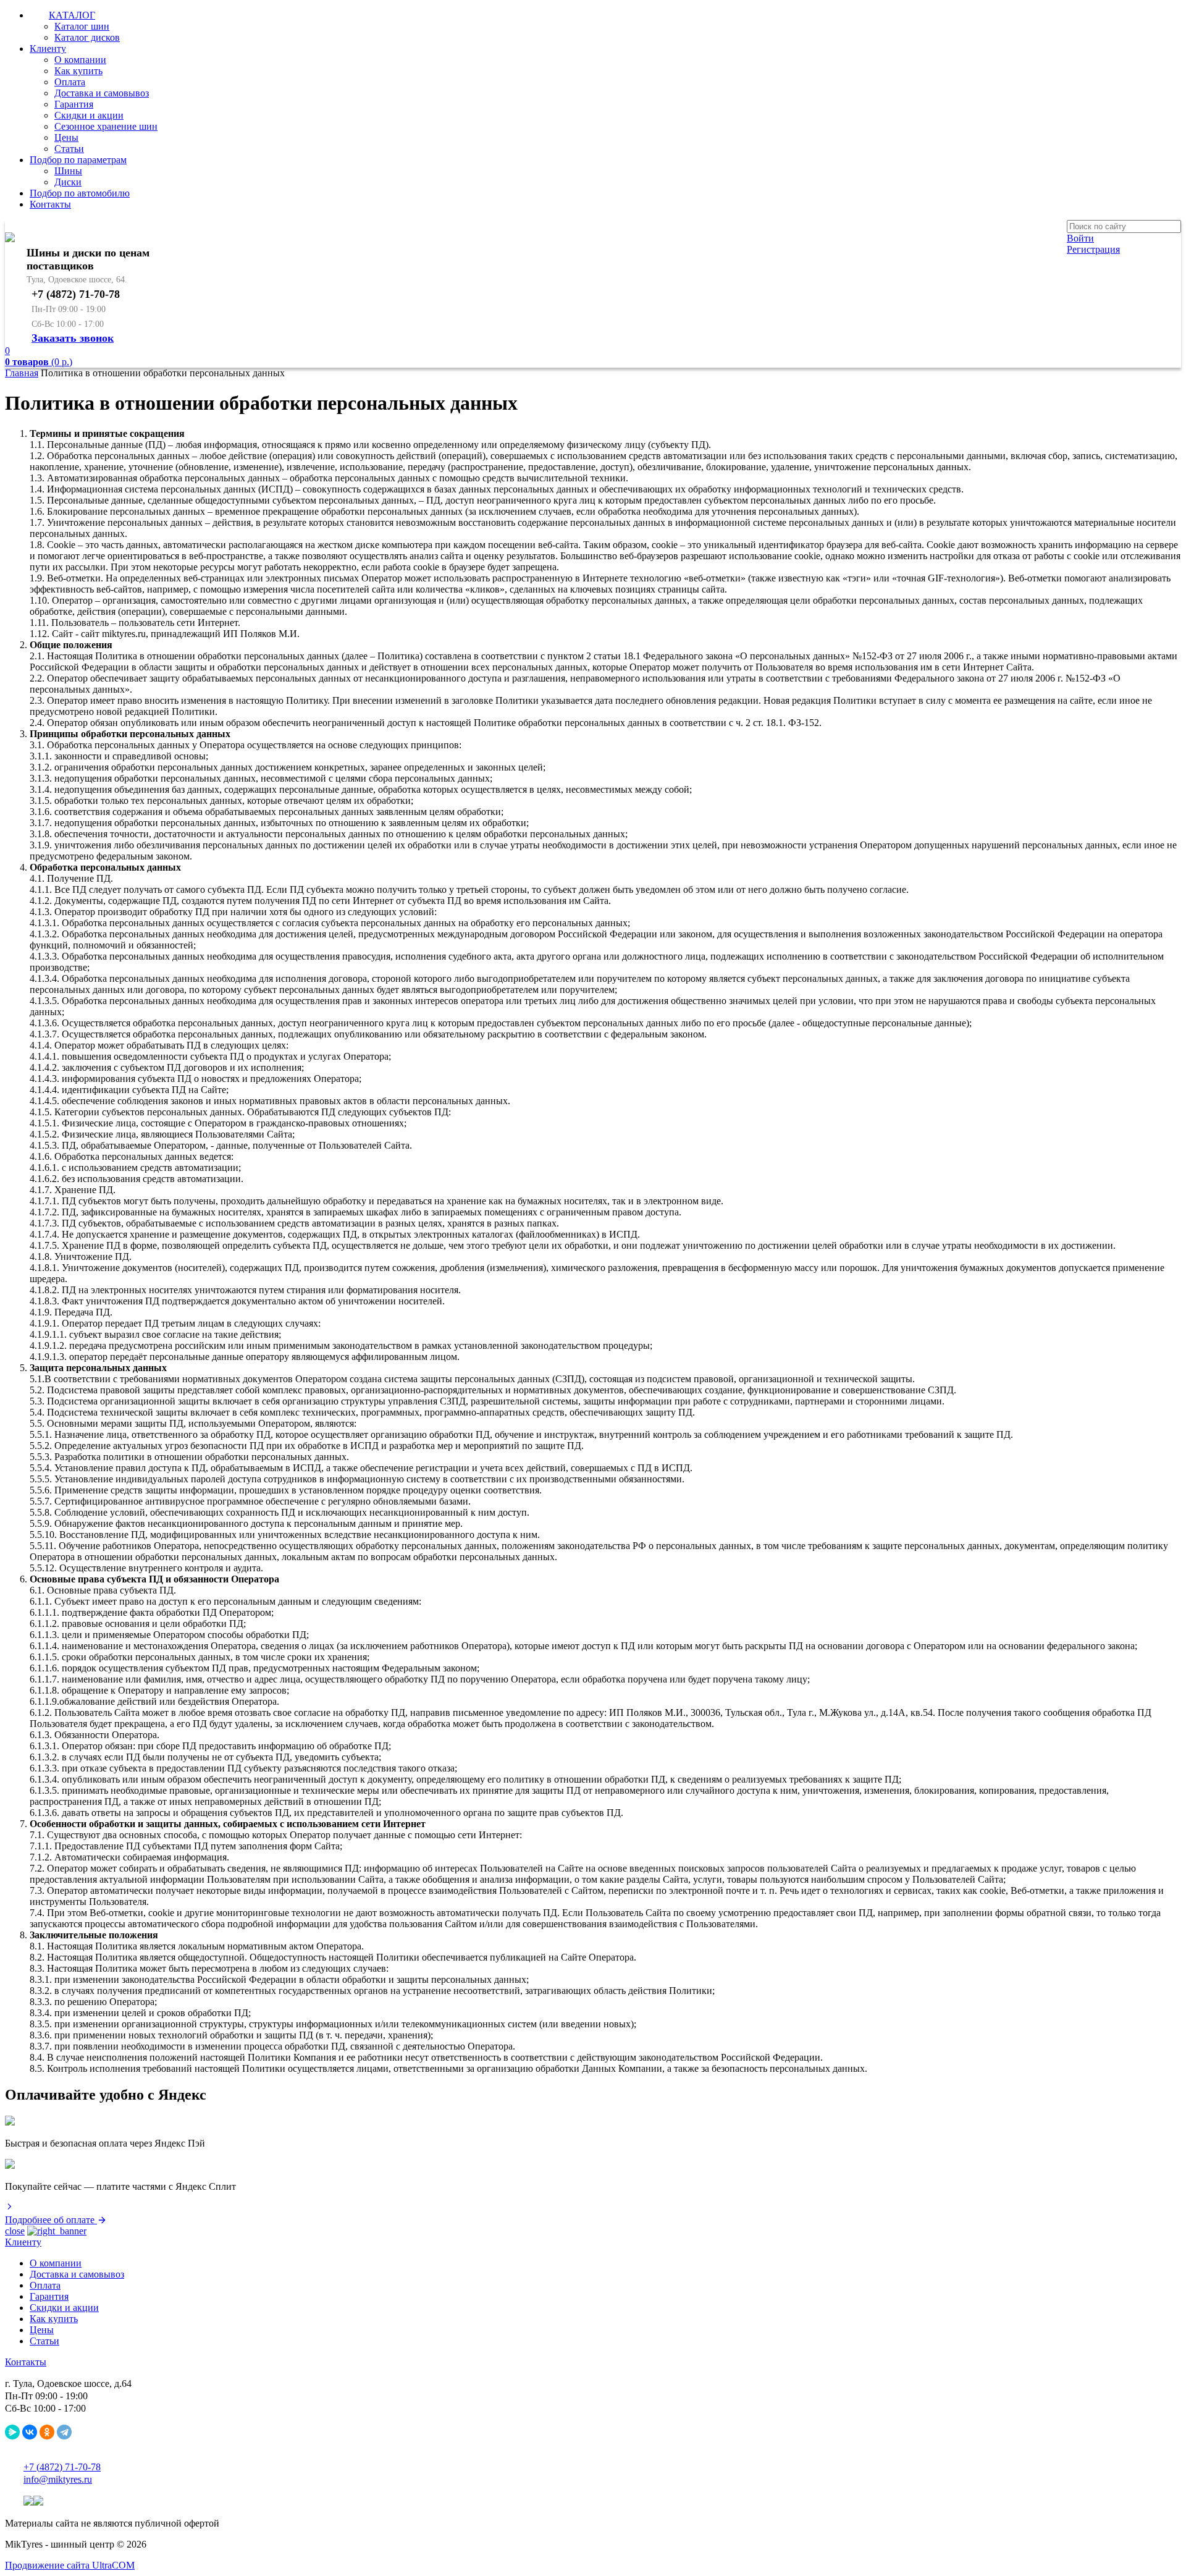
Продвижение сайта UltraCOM (70, 2565)
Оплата (70, 82)
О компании (80, 60)
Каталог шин (82, 26)
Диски (68, 182)
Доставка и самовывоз (102, 93)
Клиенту (48, 49)
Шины (68, 171)
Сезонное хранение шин (106, 126)
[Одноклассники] (47, 2432)
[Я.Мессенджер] (12, 2432)
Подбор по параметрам (78, 160)
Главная (22, 373)
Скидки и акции (89, 115)
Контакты (50, 204)
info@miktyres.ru (58, 2479)
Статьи (69, 149)
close (15, 2231)
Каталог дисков (87, 37)
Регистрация (1093, 249)
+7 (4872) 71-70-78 (62, 2467)
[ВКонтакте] (30, 2432)
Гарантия (74, 104)
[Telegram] (64, 2432)
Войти (1080, 238)
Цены (66, 137)
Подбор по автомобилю (80, 193)
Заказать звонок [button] (73, 338)
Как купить (78, 71)
